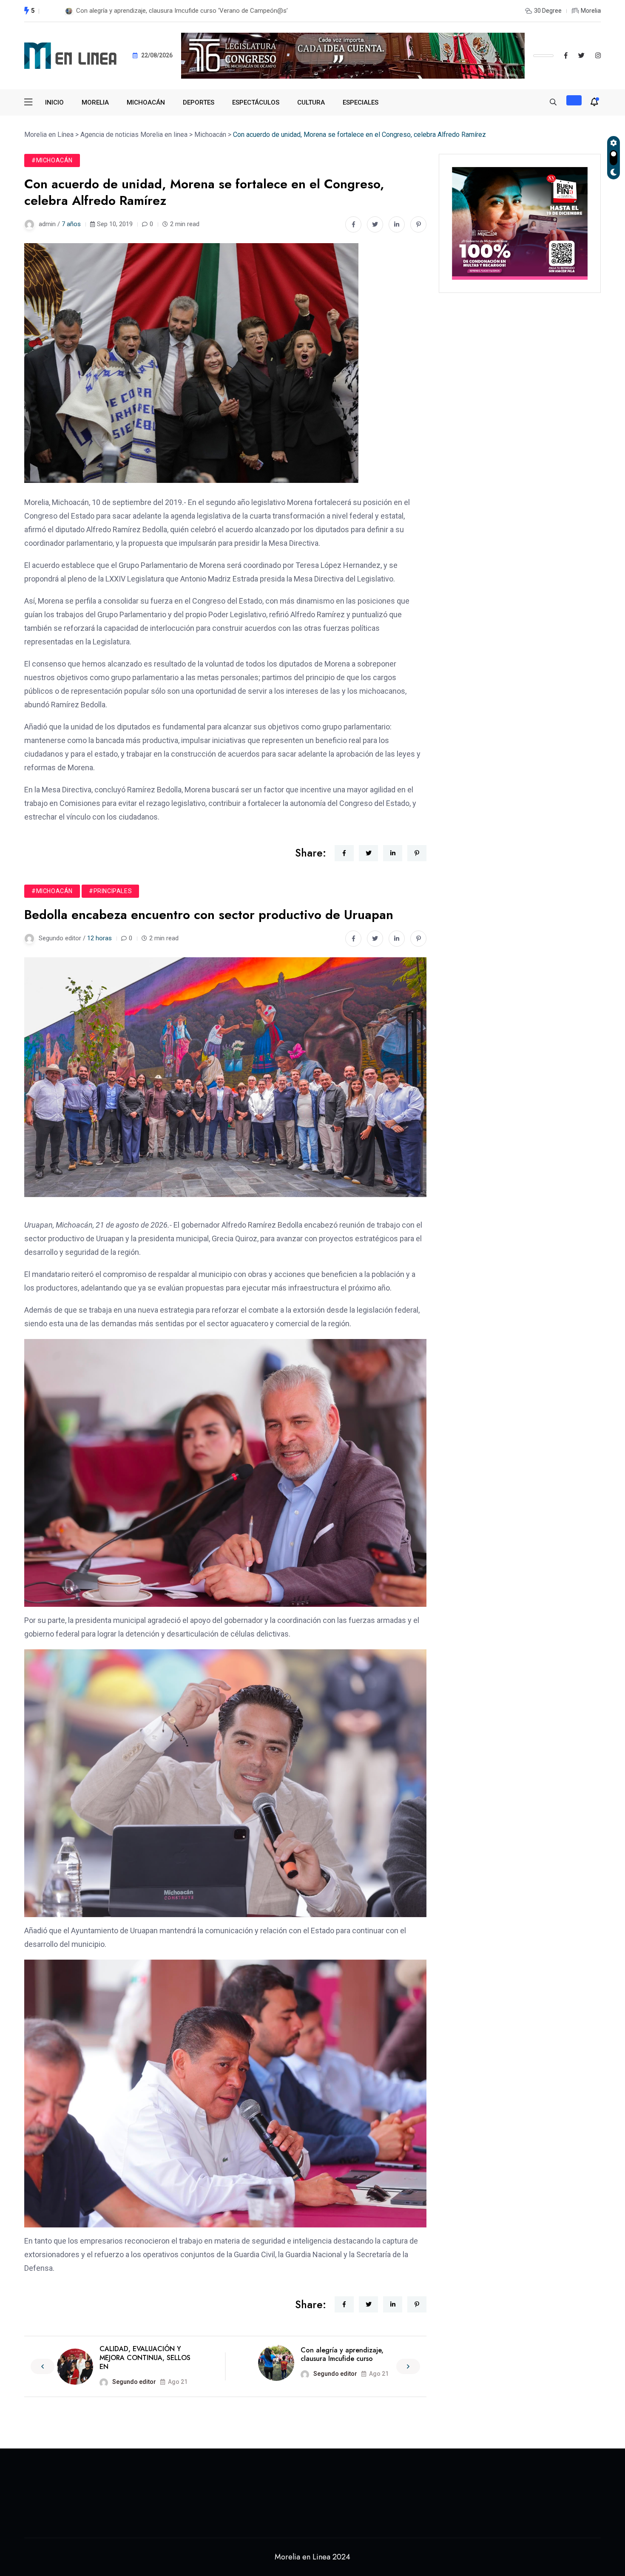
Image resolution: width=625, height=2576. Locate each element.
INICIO (54, 102)
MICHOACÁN (146, 102)
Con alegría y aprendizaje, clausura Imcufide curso (342, 2355)
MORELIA (95, 102)
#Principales (110, 891)
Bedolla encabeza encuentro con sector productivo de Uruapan (164, 11)
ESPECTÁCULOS (256, 102)
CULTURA (311, 102)
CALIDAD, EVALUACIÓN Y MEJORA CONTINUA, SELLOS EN (145, 2358)
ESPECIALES (361, 102)
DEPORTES (199, 102)
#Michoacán (52, 160)
